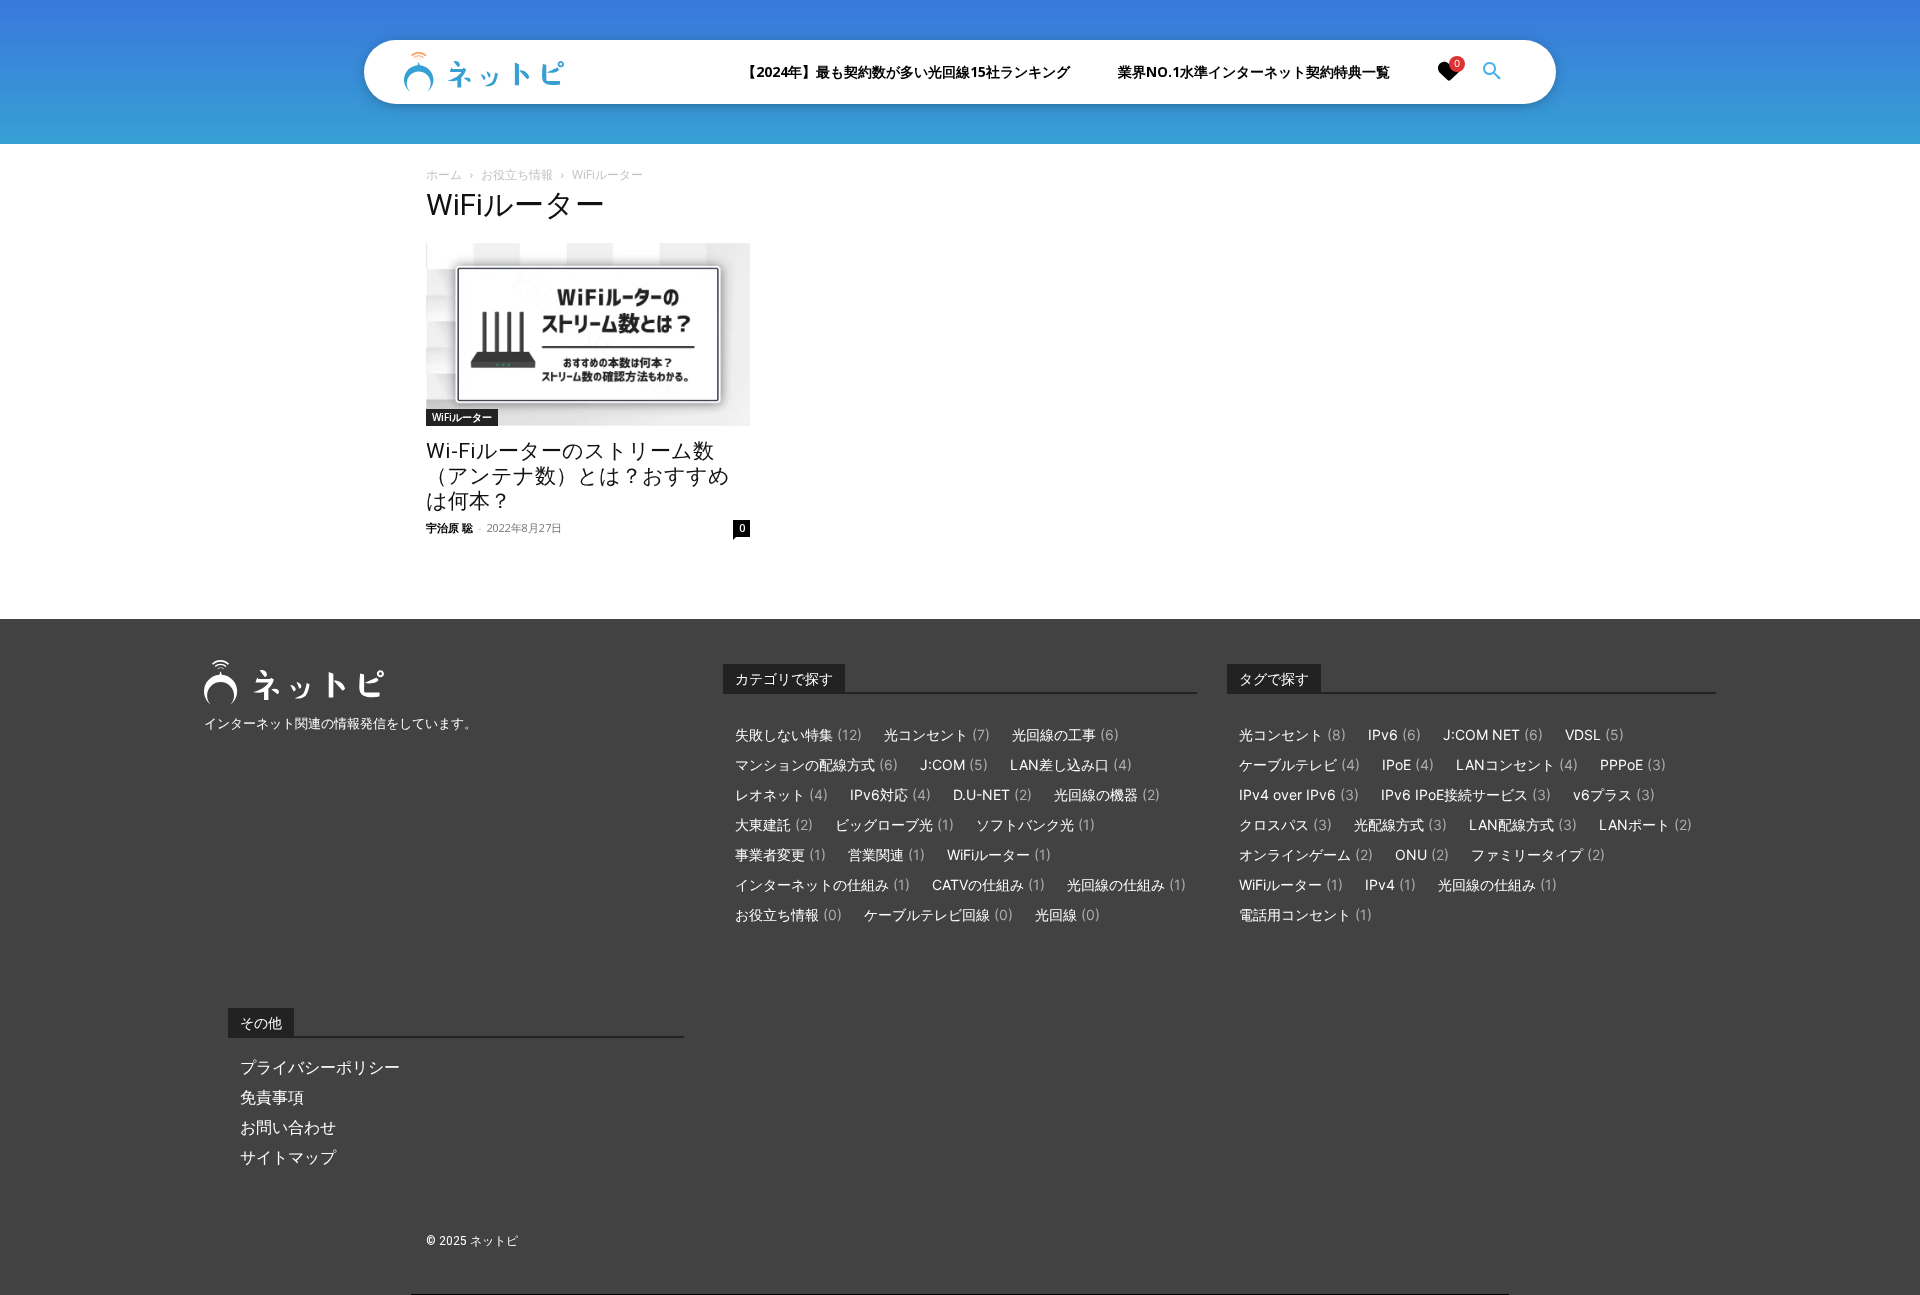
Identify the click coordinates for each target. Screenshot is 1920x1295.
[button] (1492, 72)
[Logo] (484, 72)
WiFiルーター (462, 417)
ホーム (444, 174)
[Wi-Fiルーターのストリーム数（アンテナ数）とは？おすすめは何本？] (588, 334)
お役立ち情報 (517, 174)
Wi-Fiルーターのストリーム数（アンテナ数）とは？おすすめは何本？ (578, 476)
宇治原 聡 (449, 527)
